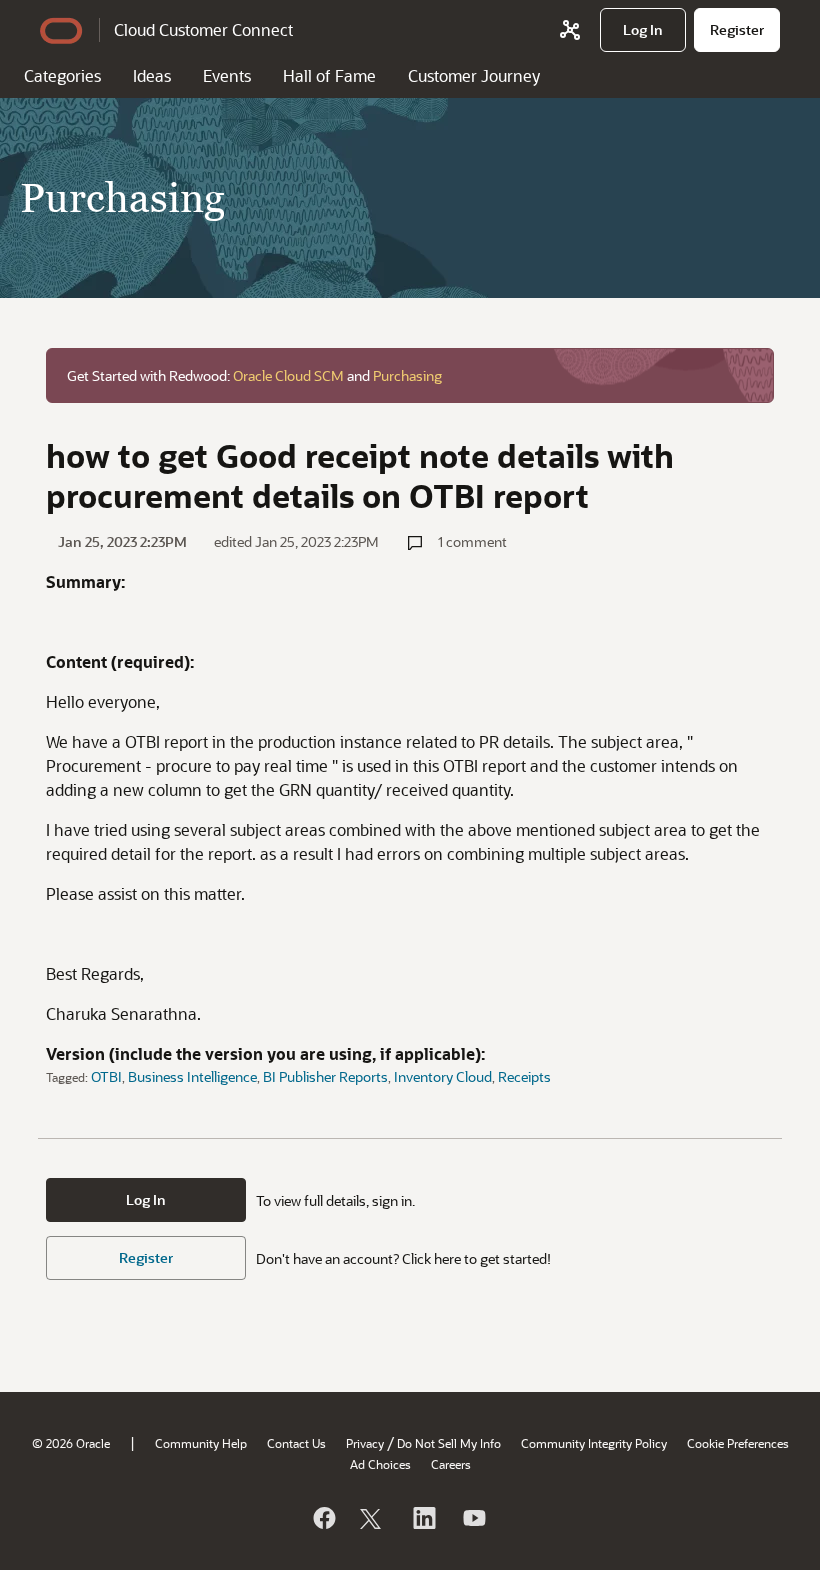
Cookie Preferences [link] (738, 1443)
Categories (62, 75)
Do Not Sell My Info (449, 1443)
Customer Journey (474, 75)
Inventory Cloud (443, 1076)
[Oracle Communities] (570, 30)
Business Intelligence (192, 1076)
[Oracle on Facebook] (323, 1518)
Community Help (201, 1443)
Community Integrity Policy (594, 1443)
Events (227, 75)
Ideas (152, 75)
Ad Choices (380, 1464)
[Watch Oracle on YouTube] (473, 1518)
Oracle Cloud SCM (288, 375)
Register (146, 1257)
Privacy (365, 1443)
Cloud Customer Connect (203, 29)
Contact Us (296, 1443)
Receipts (524, 1076)
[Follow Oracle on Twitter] (373, 1518)
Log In (146, 1199)
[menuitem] (643, 30)
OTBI (106, 1076)
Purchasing (407, 375)
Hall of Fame (329, 75)
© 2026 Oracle (71, 1443)
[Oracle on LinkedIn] (423, 1518)
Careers (451, 1464)
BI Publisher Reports (325, 1076)
